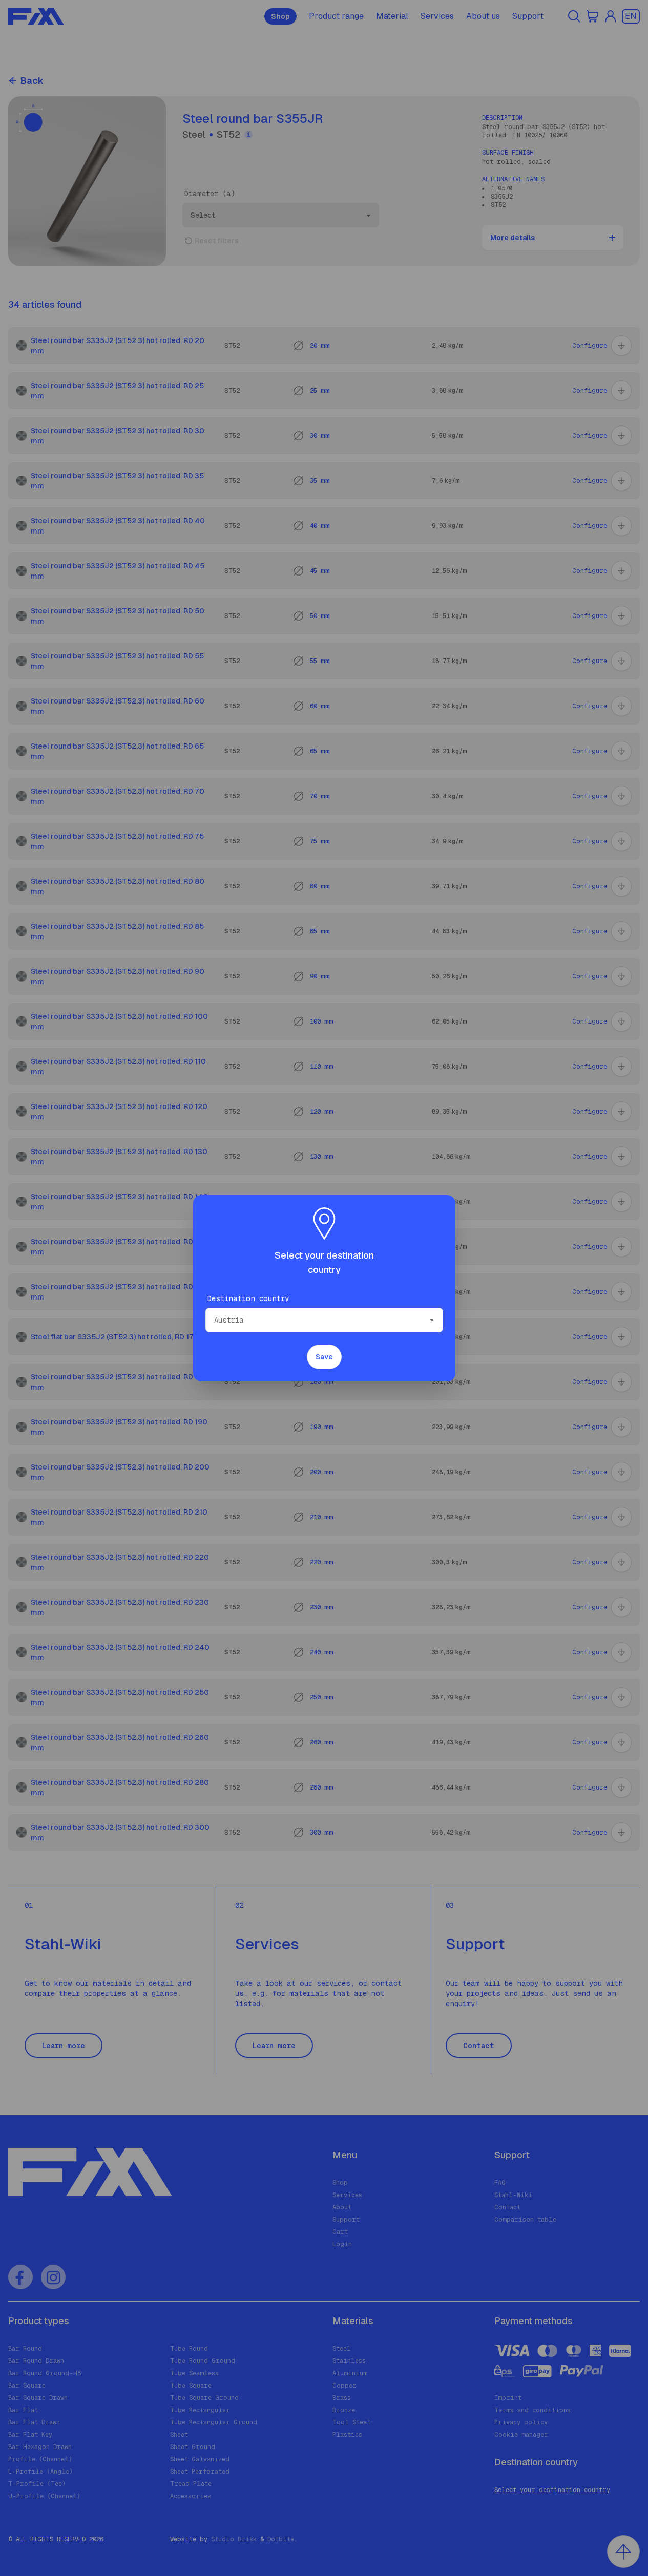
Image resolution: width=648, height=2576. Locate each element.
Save (324, 1357)
